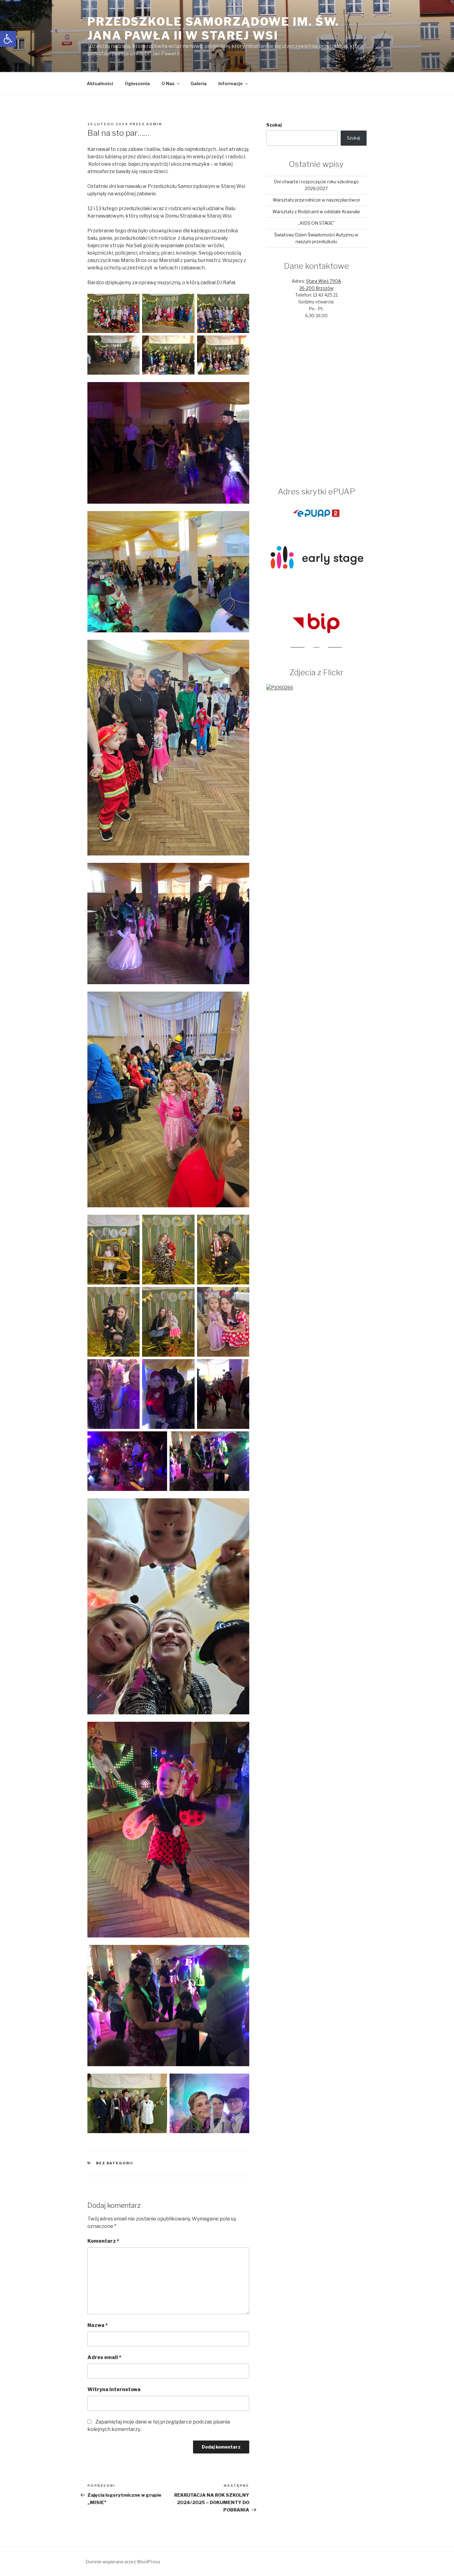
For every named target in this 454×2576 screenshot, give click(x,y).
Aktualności (100, 83)
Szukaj (274, 125)
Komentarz (103, 2241)
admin (154, 124)
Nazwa (98, 2325)
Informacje (231, 83)
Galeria (199, 83)
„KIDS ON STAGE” (316, 223)
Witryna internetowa (114, 2389)
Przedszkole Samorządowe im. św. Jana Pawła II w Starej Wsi (213, 29)
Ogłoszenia (137, 83)
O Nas (168, 83)
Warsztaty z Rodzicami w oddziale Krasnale (316, 212)
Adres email (104, 2357)
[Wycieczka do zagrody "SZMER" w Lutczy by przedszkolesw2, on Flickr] (280, 687)
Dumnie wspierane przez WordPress (123, 2562)
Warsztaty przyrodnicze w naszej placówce (316, 200)
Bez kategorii (115, 2163)
